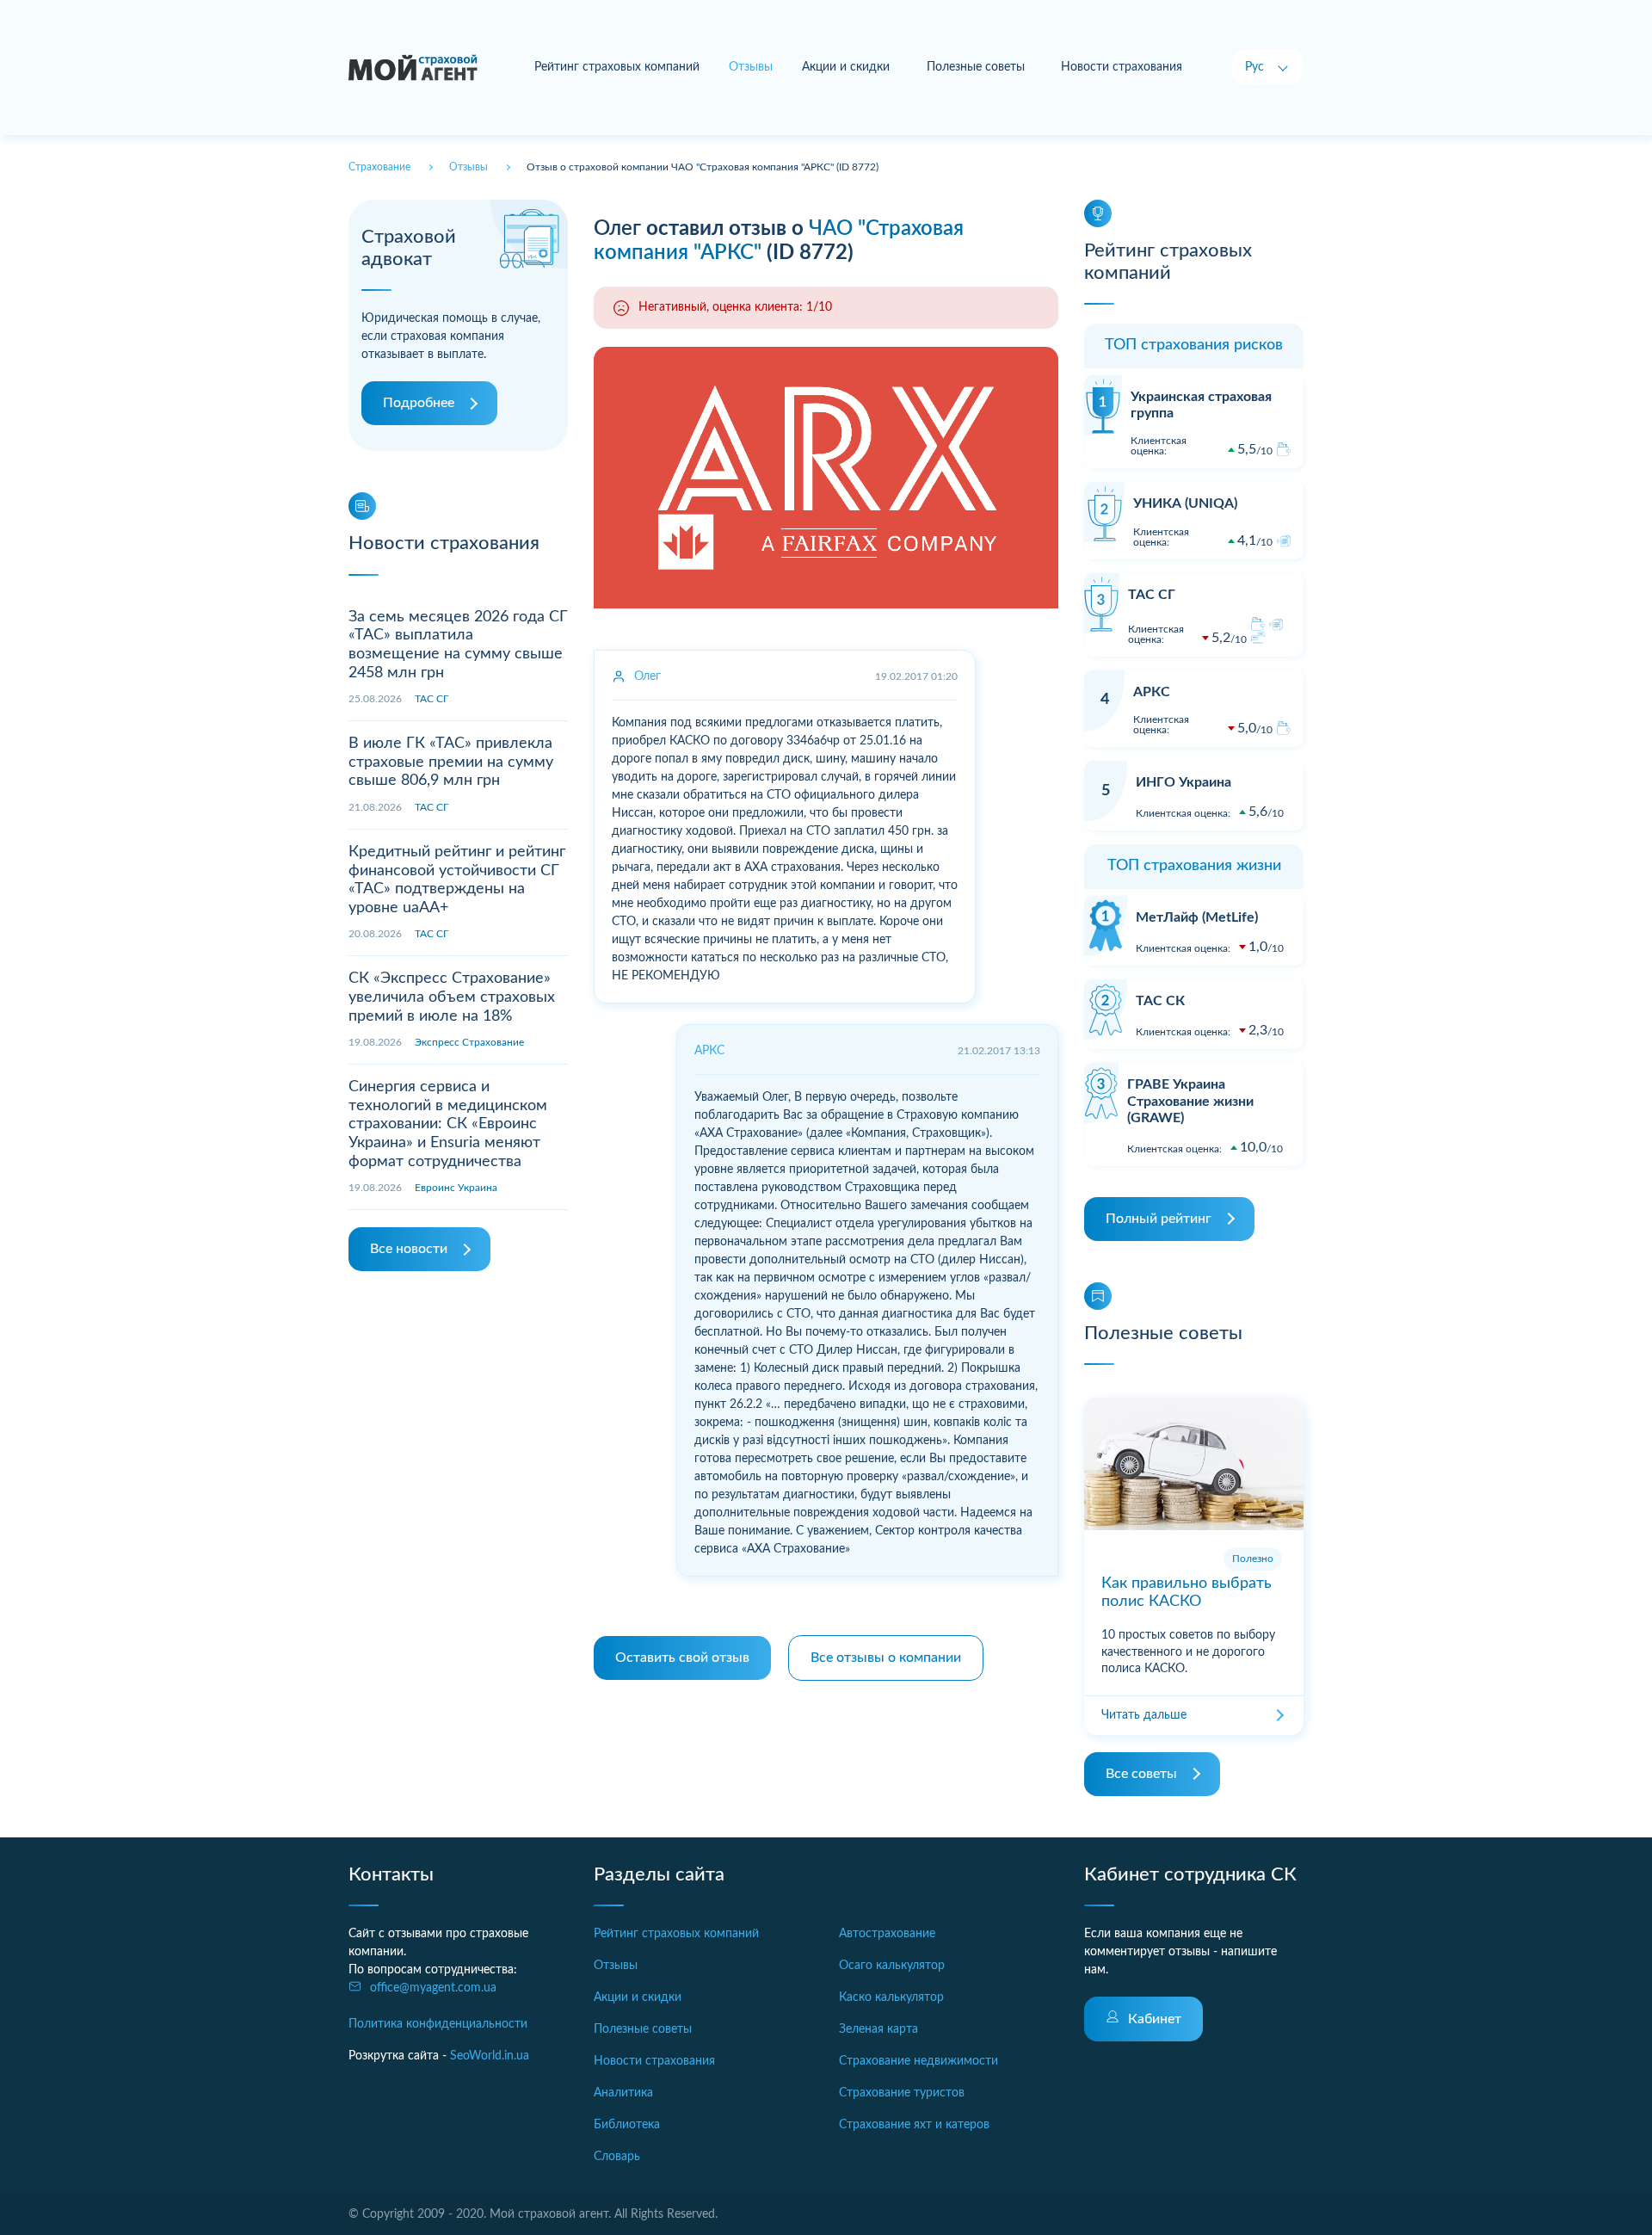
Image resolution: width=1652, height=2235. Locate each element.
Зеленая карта (878, 2029)
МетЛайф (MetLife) (1197, 917)
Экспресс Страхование (469, 1042)
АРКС (1152, 692)
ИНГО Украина (1184, 782)
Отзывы (616, 1966)
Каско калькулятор (891, 1997)
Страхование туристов (902, 2093)
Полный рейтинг (1159, 1219)
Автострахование (887, 1934)
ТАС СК (1160, 1001)
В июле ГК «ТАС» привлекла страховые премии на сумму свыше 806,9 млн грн (451, 762)
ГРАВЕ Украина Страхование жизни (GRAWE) (1190, 1101)
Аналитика (623, 2093)
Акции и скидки (846, 67)
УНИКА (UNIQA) (1185, 503)
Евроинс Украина (456, 1188)
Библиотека (627, 2125)
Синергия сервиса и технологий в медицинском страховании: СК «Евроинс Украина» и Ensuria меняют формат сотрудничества (448, 1124)
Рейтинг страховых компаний (617, 67)
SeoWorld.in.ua (490, 2056)
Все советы (1141, 1774)
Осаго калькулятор (892, 1966)
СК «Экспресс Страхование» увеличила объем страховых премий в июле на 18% (452, 997)
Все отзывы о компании (886, 1658)
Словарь (617, 2157)
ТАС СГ (431, 699)
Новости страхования (1122, 67)
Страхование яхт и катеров (914, 2125)
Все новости (409, 1249)
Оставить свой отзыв (682, 1658)
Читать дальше (1144, 1715)
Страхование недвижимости (918, 2061)
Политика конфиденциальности (438, 2024)
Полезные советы (976, 67)
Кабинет (1155, 2019)
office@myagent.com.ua (433, 1988)
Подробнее (419, 403)
